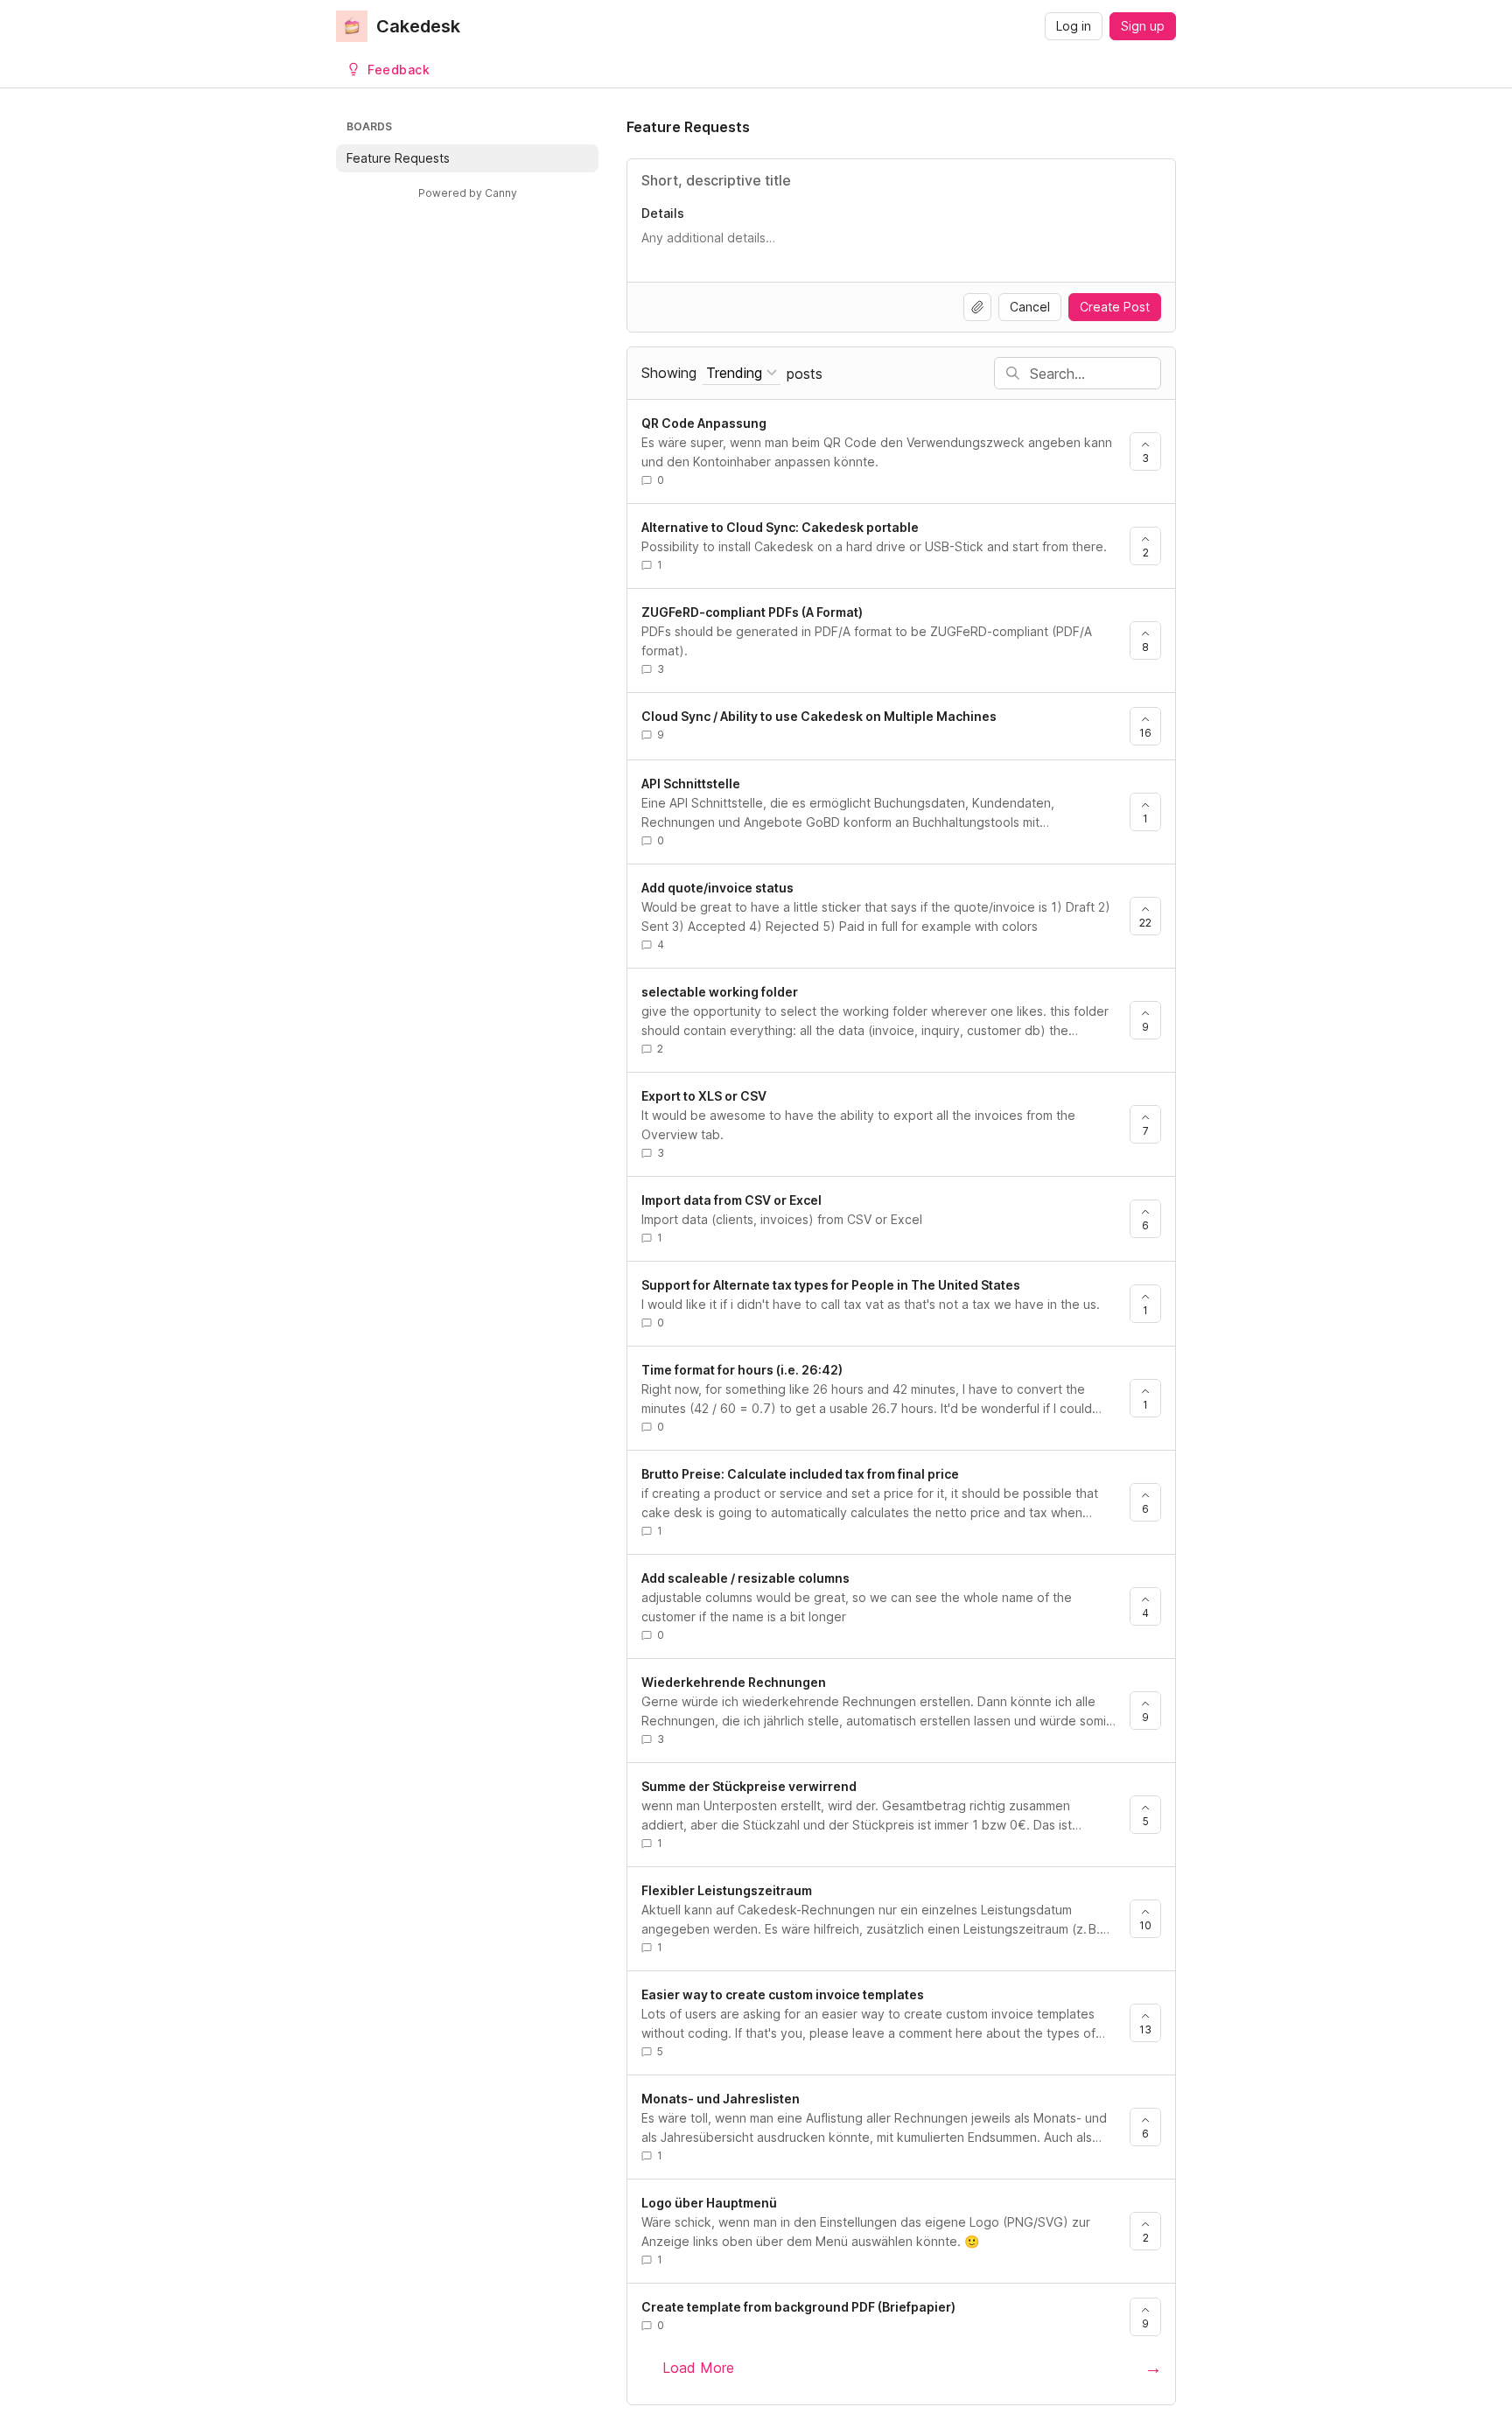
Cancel (1030, 307)
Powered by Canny (468, 193)
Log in (1074, 26)
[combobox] (742, 373)
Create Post (1115, 307)
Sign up (1143, 26)
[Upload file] (977, 307)
